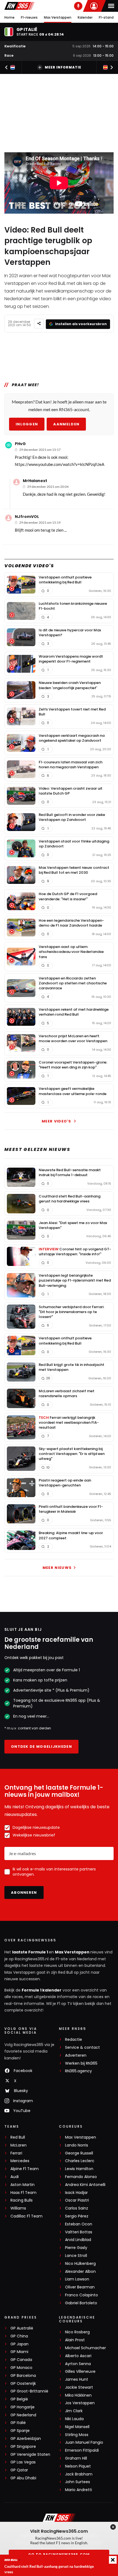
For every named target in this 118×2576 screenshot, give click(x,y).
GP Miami (19, 2352)
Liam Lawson (77, 2279)
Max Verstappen (58, 17)
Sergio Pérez (77, 2216)
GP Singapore (23, 2447)
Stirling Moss (77, 2435)
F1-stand (106, 17)
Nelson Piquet (78, 2466)
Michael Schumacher (85, 2348)
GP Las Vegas (23, 2462)
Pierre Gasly (76, 2248)
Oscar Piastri (77, 2200)
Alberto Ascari (78, 2356)
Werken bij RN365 (81, 2063)
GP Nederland (23, 2415)
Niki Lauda (74, 2419)
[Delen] (39, 324)
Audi (15, 2177)
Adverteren (76, 2055)
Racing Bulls (22, 2200)
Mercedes (20, 2161)
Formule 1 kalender (42, 1990)
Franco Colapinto (82, 2295)
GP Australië (22, 2328)
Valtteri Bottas (79, 2232)
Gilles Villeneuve (80, 2372)
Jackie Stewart (79, 2387)
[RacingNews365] (19, 6)
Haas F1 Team (23, 2193)
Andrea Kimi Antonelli (85, 2185)
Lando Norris (77, 2145)
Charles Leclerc (80, 2161)
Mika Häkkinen (78, 2395)
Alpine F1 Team (25, 2169)
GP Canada (21, 2360)
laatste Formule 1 (30, 1952)
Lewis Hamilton (79, 2169)
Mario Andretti (78, 2490)
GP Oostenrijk (23, 2384)
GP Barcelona (23, 2376)
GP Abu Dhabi (23, 2478)
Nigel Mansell (77, 2427)
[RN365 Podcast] (78, 6)
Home (9, 17)
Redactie (74, 2040)
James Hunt (77, 2379)
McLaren (19, 2145)
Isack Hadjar (76, 2193)
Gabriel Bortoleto (81, 2303)
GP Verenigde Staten (30, 2455)
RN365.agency (78, 2071)
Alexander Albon (80, 2272)
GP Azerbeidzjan (26, 2439)
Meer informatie (63, 67)
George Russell (79, 2153)
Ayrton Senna (78, 2364)
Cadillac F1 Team (26, 2216)
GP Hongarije (23, 2407)
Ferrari (16, 2153)
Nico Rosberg (77, 2332)
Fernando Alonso (81, 2177)
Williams (18, 2208)
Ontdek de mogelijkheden (41, 1747)
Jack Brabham (79, 2474)
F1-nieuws (29, 17)
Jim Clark (74, 2411)
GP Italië (18, 2423)
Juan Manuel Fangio (84, 2442)
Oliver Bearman (80, 2287)
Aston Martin (23, 2185)
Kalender (85, 17)
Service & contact (82, 2048)
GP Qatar (19, 2470)
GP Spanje (20, 2431)
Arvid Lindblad (78, 2240)
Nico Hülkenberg (80, 2264)
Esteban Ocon (79, 2224)
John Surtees (78, 2482)
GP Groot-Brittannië (29, 2391)
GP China (19, 2336)
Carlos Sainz (77, 2208)
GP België (19, 2399)
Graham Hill (76, 2458)
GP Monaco (21, 2368)
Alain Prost (75, 2340)
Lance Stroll (76, 2256)
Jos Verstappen (80, 2403)
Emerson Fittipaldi (82, 2450)
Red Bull (18, 2137)
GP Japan (19, 2344)
